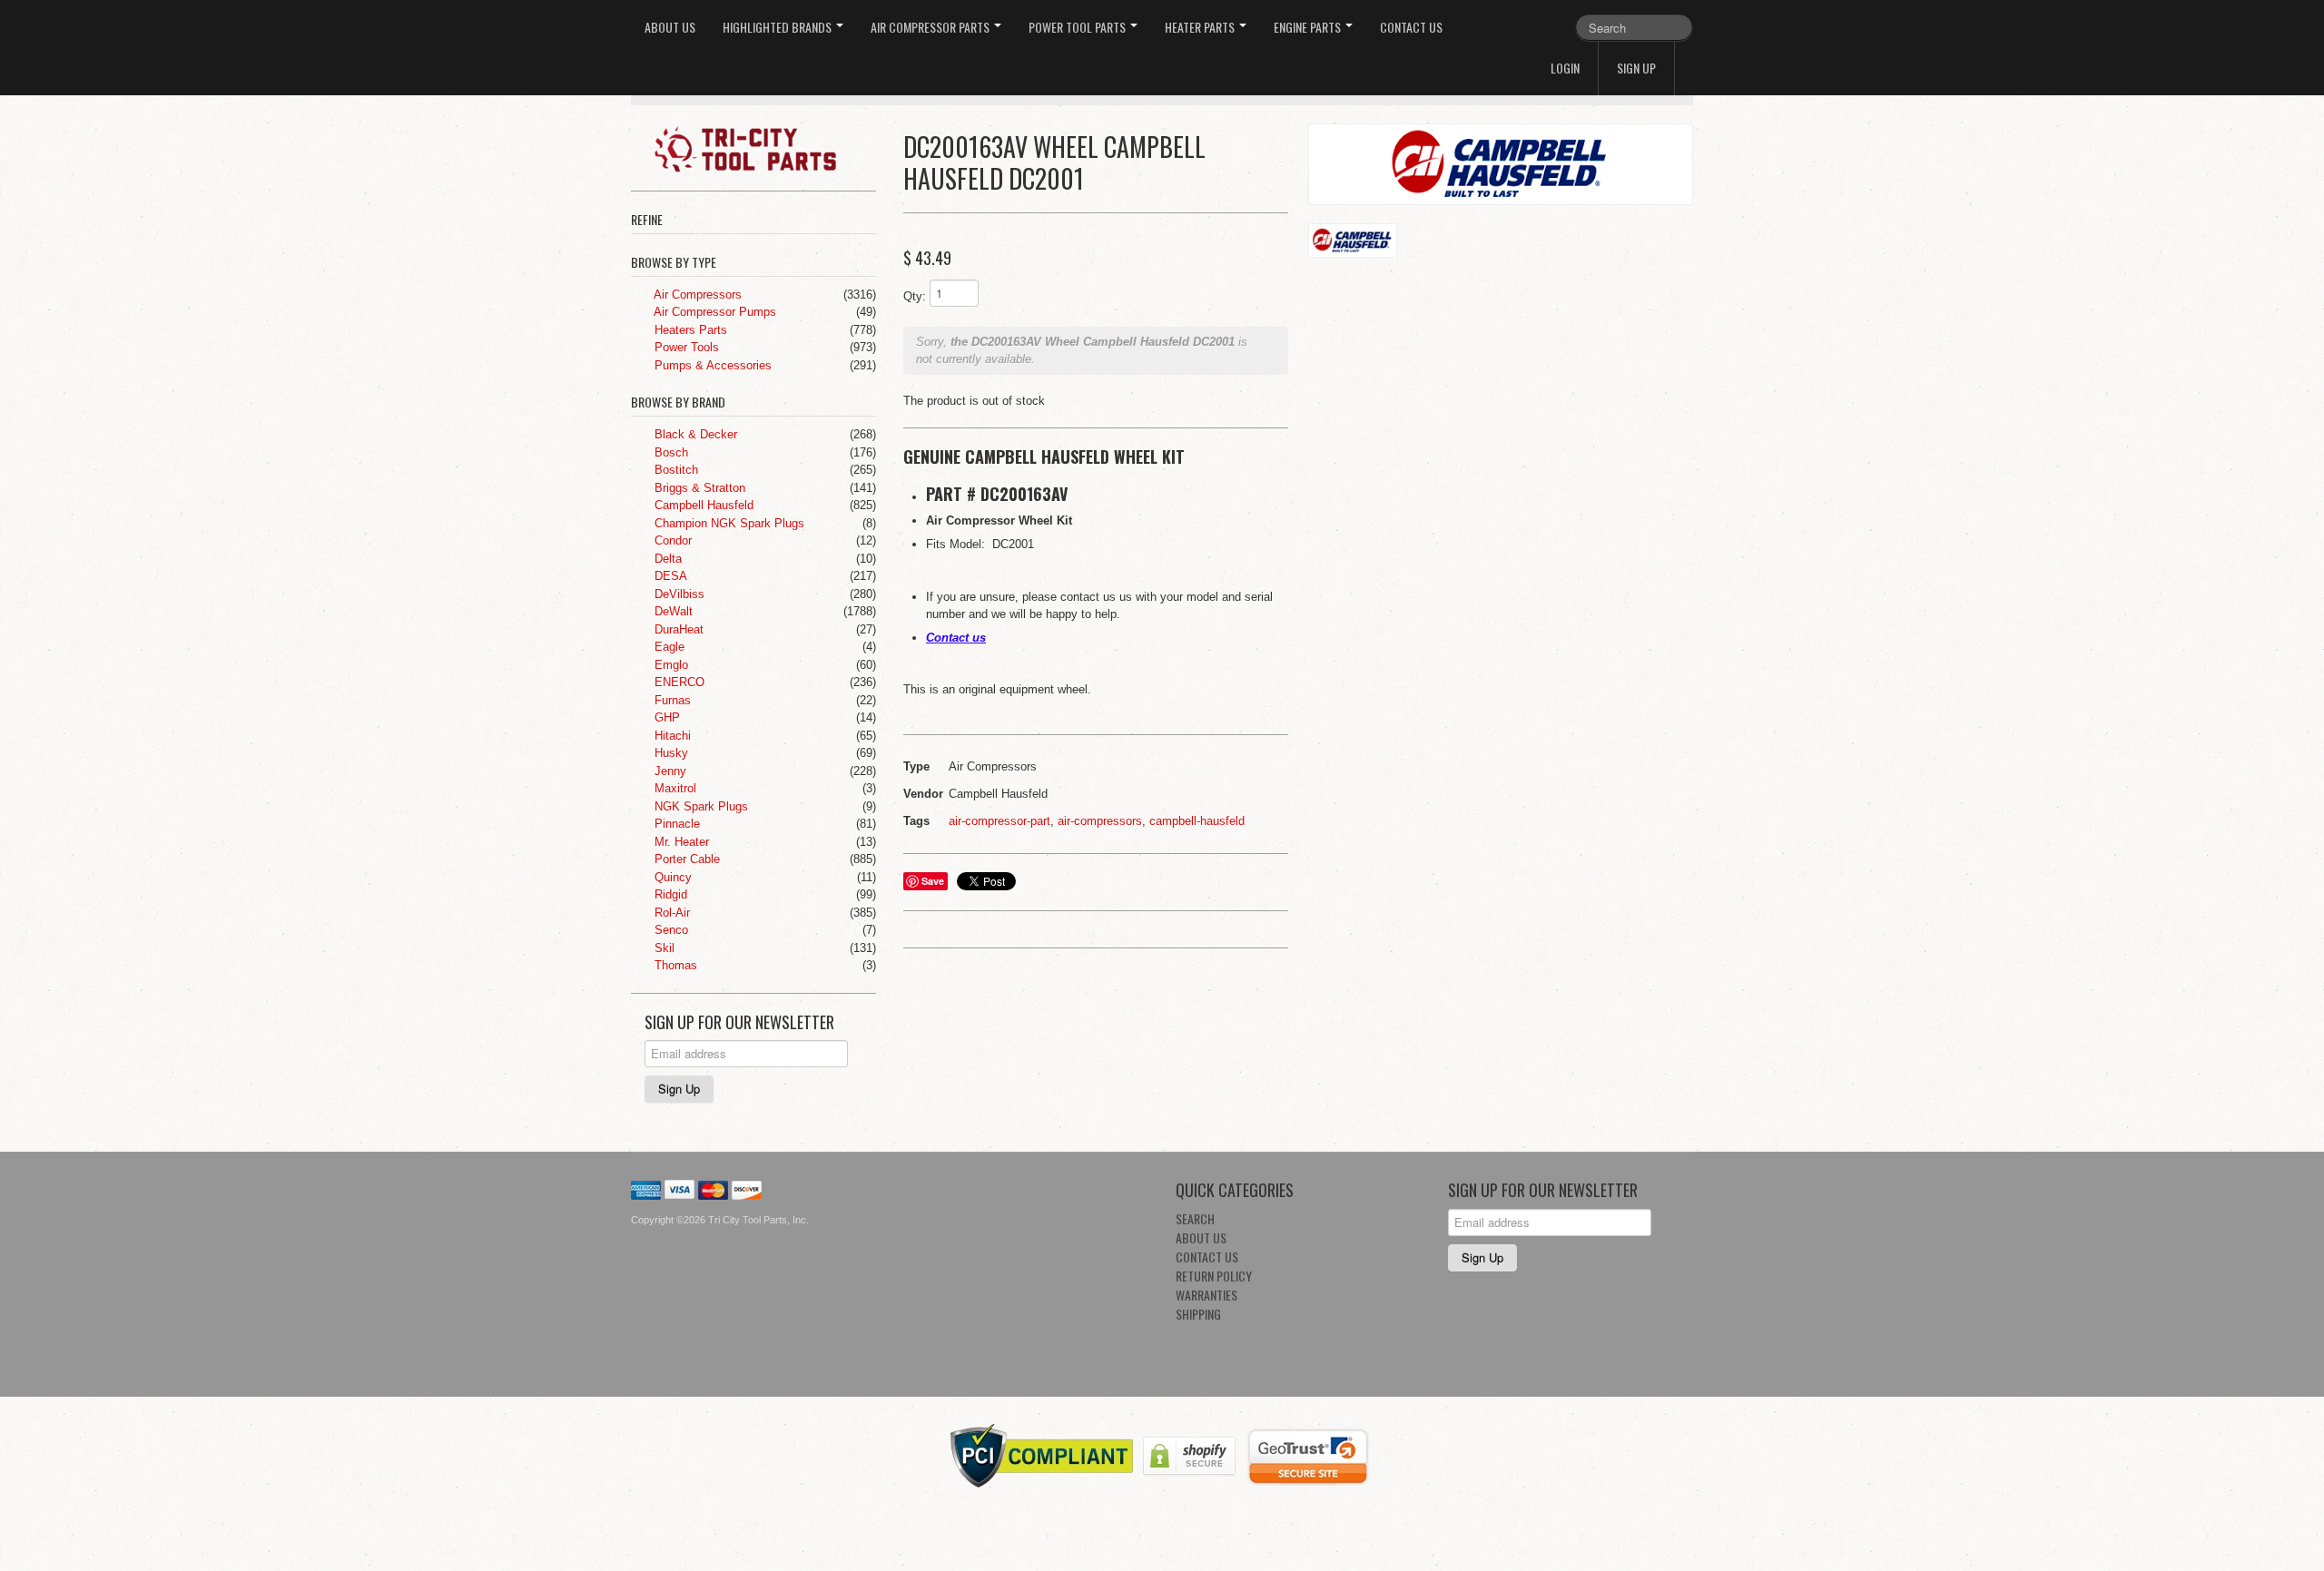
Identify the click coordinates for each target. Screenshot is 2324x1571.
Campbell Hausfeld (702, 505)
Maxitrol (674, 788)
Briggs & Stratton (698, 488)
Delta (666, 559)
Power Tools (685, 347)
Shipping (1198, 1314)
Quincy (671, 877)
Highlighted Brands (778, 27)
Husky (670, 753)
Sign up (1636, 68)
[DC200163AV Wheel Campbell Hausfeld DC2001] (1501, 164)
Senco (670, 930)
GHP (665, 717)
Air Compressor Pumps (714, 312)
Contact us (956, 638)
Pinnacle (675, 824)
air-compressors (1100, 821)
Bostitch (675, 470)
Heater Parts (1201, 27)
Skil (663, 948)
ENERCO (678, 682)
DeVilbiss (678, 594)
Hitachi (671, 736)
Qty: (915, 296)
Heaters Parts (689, 330)
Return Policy (1214, 1276)
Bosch (670, 452)
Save (933, 881)
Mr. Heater (680, 842)
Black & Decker (694, 434)
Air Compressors (696, 295)
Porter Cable (685, 859)
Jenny (669, 771)
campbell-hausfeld (1197, 821)
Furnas (671, 700)
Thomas (674, 965)
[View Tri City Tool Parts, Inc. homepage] (760, 148)
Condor (671, 540)
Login (1565, 68)
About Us (670, 27)
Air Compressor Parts (931, 27)
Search (1195, 1218)
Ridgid (669, 894)
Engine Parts (1309, 27)
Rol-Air (670, 913)
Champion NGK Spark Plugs (728, 523)
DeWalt (672, 611)
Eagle (668, 647)
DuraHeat (677, 629)
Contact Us (1411, 27)
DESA (669, 576)
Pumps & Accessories (711, 365)
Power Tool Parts (1078, 27)
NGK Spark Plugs (699, 806)
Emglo (670, 665)
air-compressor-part (1000, 821)
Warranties (1206, 1295)
